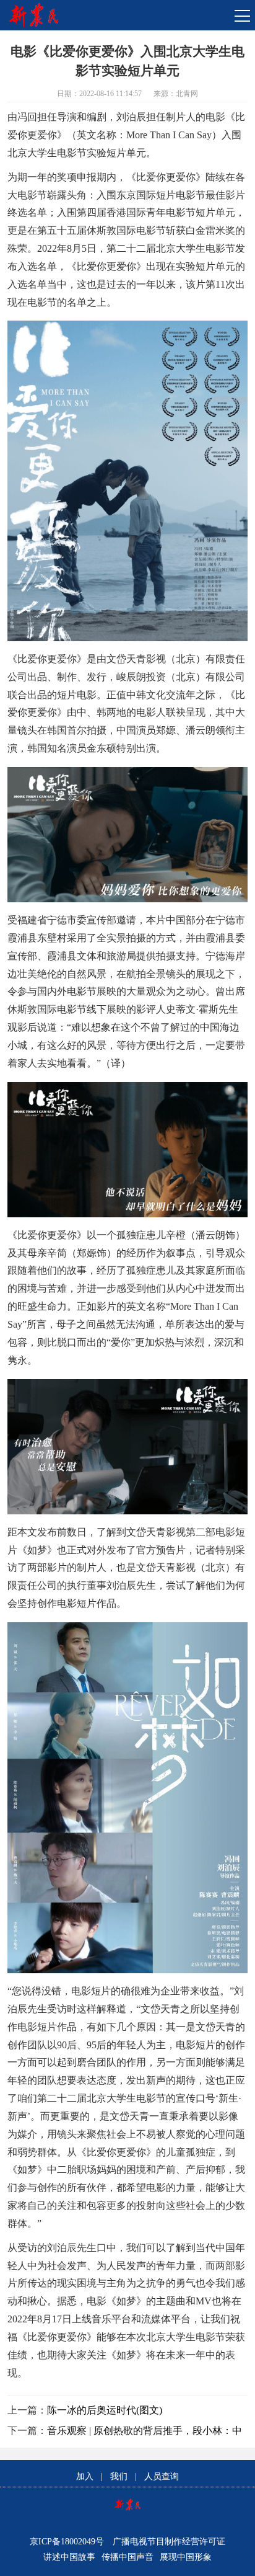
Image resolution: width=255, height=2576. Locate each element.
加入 (85, 2476)
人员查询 (162, 2476)
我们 (119, 2476)
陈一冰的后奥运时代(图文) (105, 2410)
